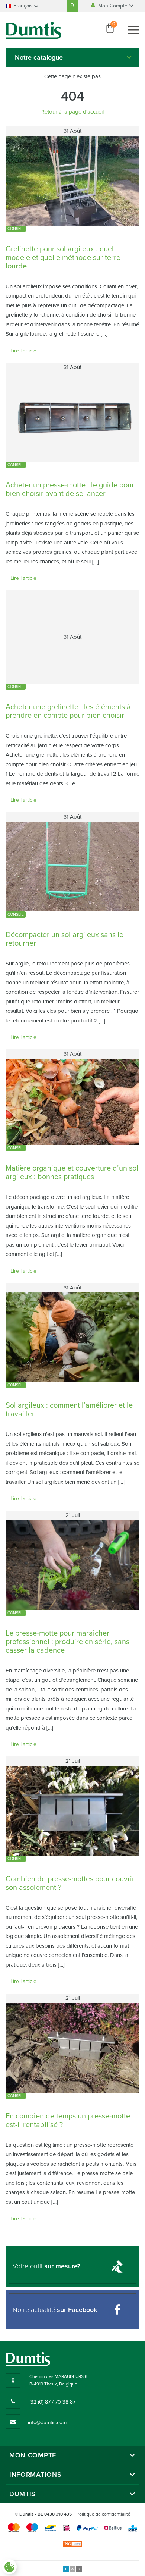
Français (23, 6)
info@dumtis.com (47, 2423)
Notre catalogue (39, 57)
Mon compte (33, 2455)
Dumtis (22, 2494)
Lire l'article (23, 351)
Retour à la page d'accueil (72, 112)
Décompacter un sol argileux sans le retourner (65, 939)
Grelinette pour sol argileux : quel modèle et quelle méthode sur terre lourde (63, 258)
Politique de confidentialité (104, 2514)
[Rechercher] (73, 6)
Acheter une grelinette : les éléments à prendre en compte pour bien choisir (68, 711)
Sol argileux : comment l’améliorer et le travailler (69, 1410)
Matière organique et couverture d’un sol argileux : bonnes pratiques (72, 1173)
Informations (35, 2475)
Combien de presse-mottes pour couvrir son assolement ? (70, 1883)
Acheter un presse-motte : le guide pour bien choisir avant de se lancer (70, 489)
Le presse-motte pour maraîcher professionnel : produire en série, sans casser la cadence (67, 1642)
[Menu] (133, 30)
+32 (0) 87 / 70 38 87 (52, 2402)
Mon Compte (114, 6)
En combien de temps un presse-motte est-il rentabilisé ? (68, 2121)
